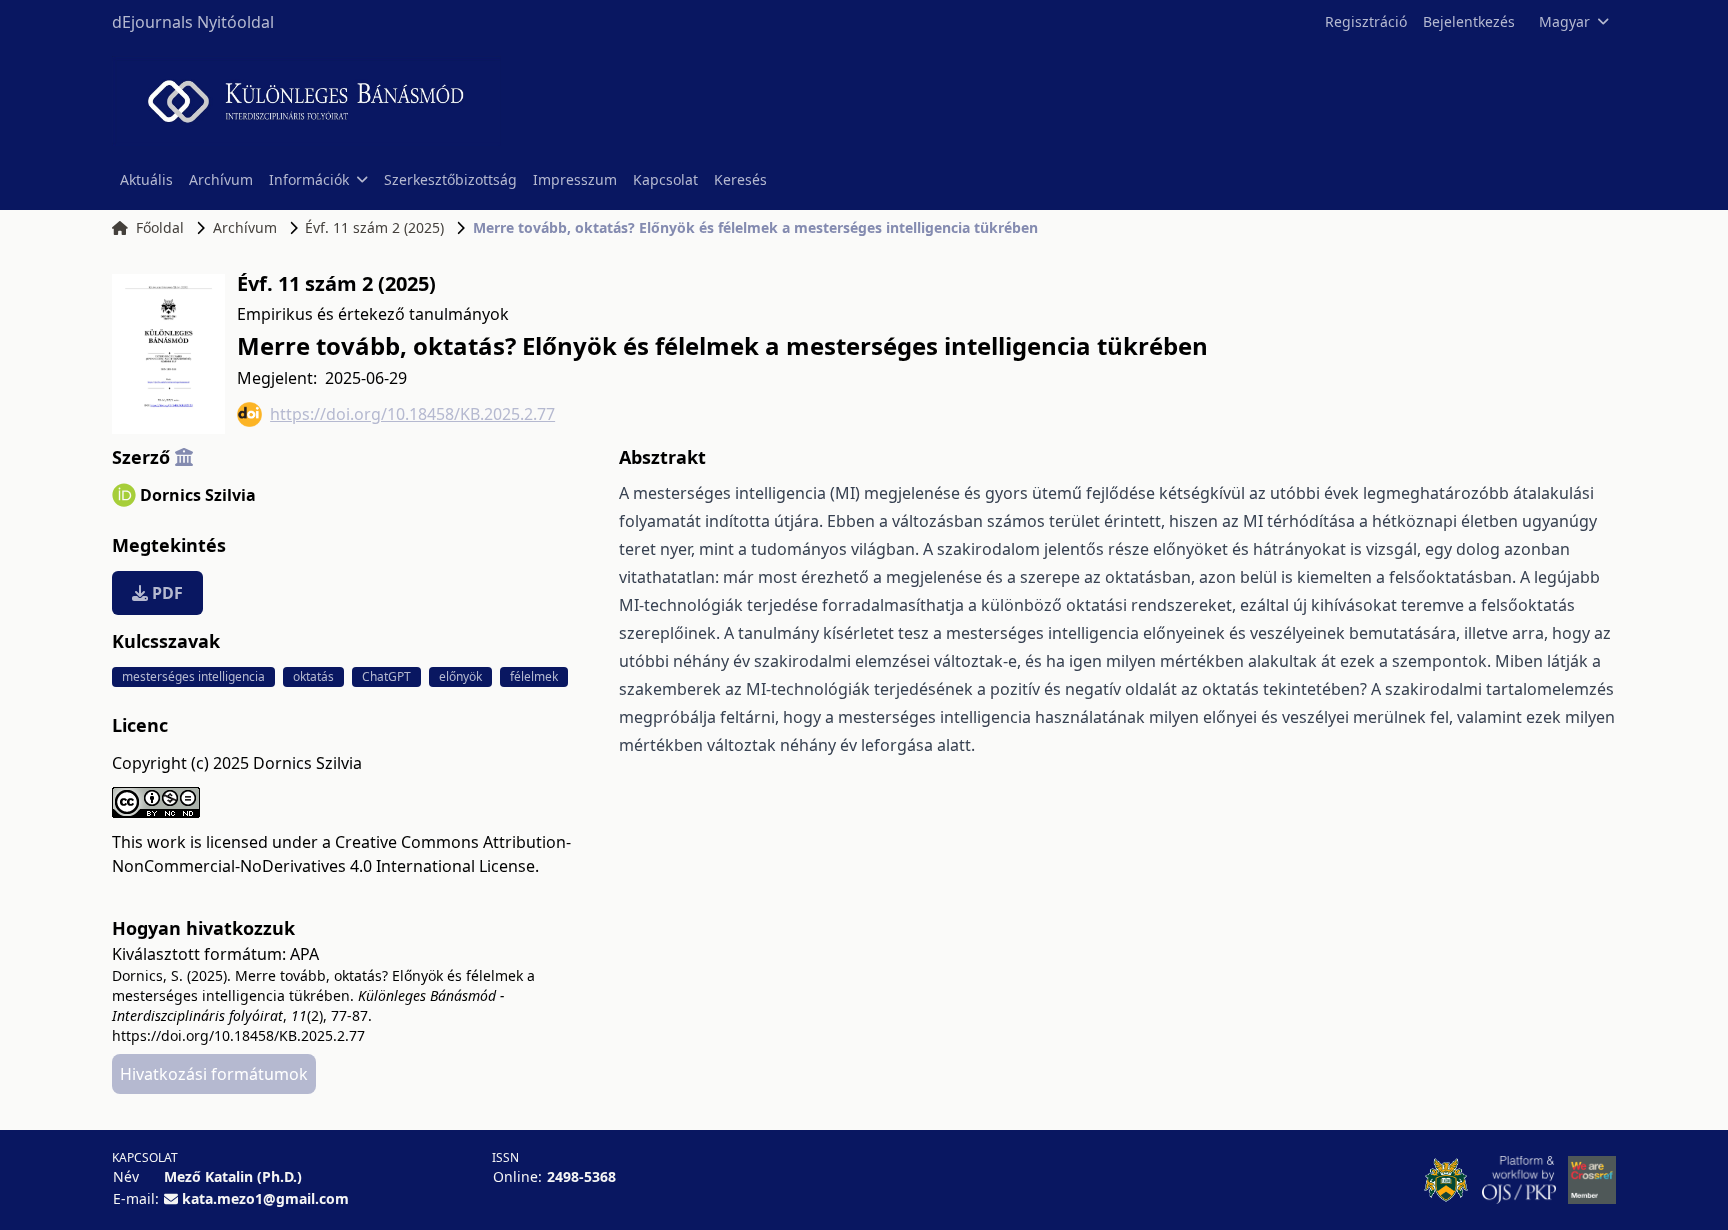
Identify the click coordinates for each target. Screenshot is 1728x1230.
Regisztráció (1366, 21)
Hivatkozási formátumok (214, 1074)
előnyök (460, 676)
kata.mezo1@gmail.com (265, 1198)
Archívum (221, 179)
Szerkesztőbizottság (450, 179)
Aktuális (146, 179)
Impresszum (575, 179)
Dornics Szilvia (198, 495)
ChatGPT (386, 676)
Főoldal (160, 227)
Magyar (1564, 21)
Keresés (740, 179)
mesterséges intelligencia (193, 676)
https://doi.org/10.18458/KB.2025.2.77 (412, 414)
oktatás (313, 676)
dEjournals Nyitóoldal (193, 22)
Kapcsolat (665, 179)
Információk (309, 179)
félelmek (534, 676)
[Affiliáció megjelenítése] (184, 457)
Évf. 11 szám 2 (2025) (374, 227)
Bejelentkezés (1469, 21)
